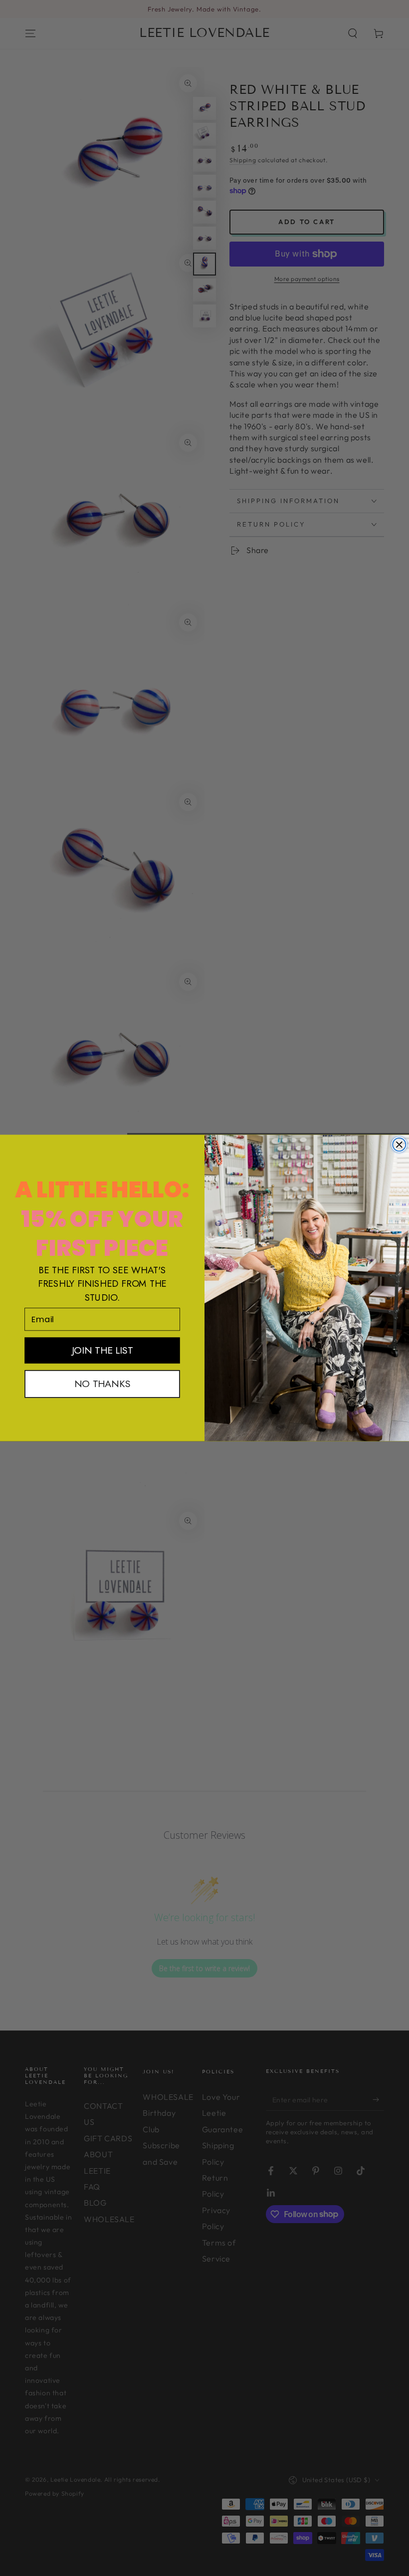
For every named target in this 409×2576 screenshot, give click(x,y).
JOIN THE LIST (102, 1350)
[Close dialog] (399, 1145)
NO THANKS (102, 1384)
